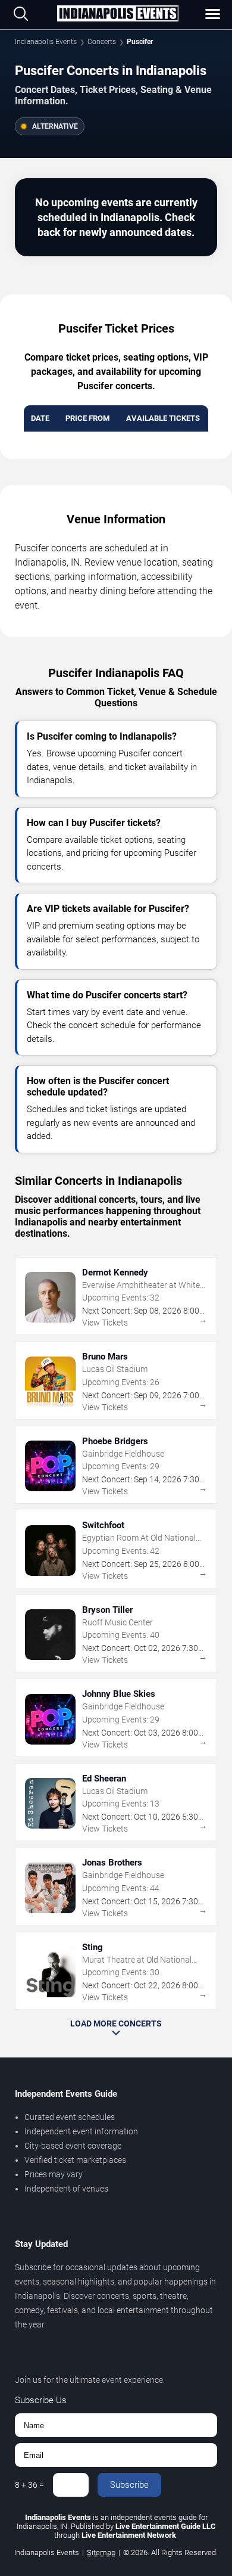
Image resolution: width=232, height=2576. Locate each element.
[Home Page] (118, 14)
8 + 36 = (29, 2485)
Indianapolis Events (46, 42)
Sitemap (101, 2552)
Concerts (102, 42)
